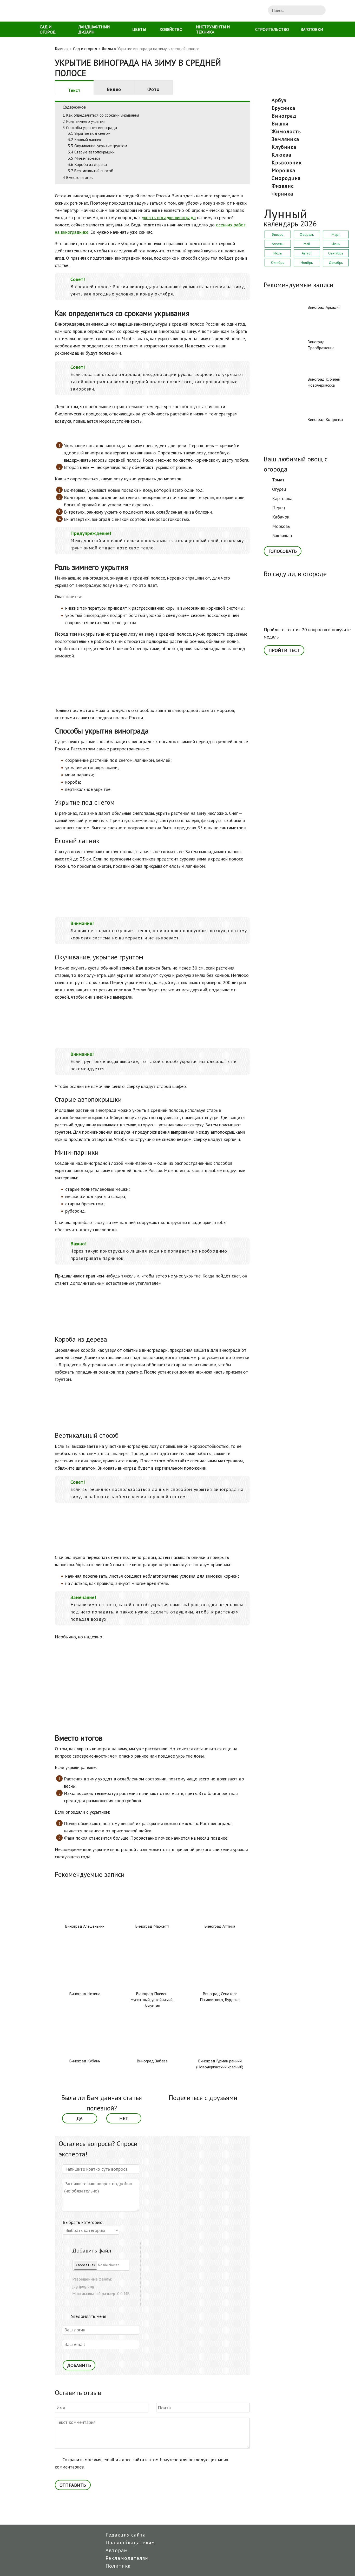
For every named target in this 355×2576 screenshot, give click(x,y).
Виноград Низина (85, 1994)
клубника (284, 147)
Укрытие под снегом (89, 133)
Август (307, 253)
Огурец (279, 489)
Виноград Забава (152, 2061)
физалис (283, 186)
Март (336, 234)
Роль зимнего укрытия (84, 121)
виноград (284, 116)
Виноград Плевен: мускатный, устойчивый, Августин (152, 2000)
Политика (118, 2566)
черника (282, 194)
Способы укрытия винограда (90, 127)
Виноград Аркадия (324, 307)
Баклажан (282, 536)
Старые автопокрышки (91, 152)
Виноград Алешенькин (85, 1926)
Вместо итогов (78, 177)
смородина (286, 178)
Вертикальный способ (91, 171)
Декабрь (336, 263)
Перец (279, 507)
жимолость (286, 131)
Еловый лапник (84, 139)
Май (307, 244)
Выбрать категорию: (83, 2222)
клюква (281, 155)
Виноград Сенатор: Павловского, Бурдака (220, 1997)
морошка (283, 170)
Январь (278, 234)
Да (80, 2118)
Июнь (336, 244)
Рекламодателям (127, 2558)
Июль (278, 253)
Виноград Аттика (220, 1926)
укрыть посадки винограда (169, 217)
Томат (278, 480)
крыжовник (287, 163)
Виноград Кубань (85, 2061)
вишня (280, 124)
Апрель (278, 244)
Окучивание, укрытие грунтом (97, 146)
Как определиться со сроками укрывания (101, 115)
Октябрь (278, 263)
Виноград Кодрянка (325, 419)
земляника (285, 139)
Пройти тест (284, 650)
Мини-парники (84, 158)
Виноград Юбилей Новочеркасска (324, 382)
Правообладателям (130, 2543)
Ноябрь (307, 263)
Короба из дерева (87, 164)
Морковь (281, 526)
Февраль (307, 234)
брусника (283, 108)
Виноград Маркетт (152, 1926)
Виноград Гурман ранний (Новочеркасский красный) (220, 2064)
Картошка (282, 498)
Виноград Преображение (321, 345)
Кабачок (281, 517)
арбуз (279, 100)
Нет (124, 2118)
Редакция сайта (126, 2535)
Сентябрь (336, 253)
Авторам (117, 2550)
